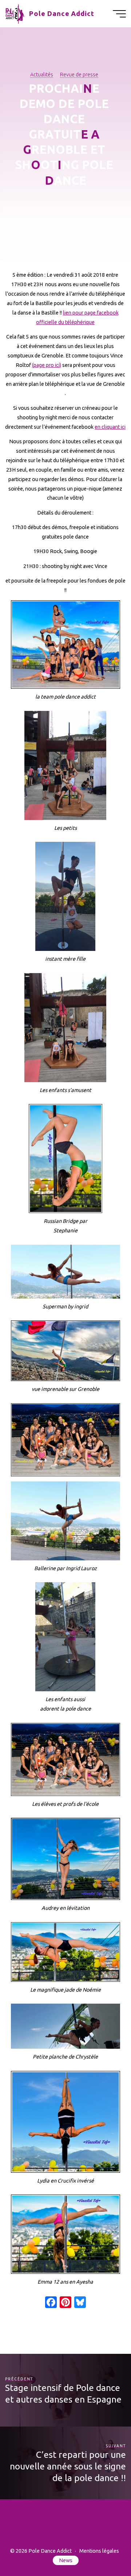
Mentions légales (99, 2551)
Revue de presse (79, 75)
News (66, 2560)
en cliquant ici (110, 427)
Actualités (42, 75)
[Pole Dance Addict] (15, 13)
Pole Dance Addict (62, 14)
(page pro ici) (47, 365)
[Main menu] (119, 14)
